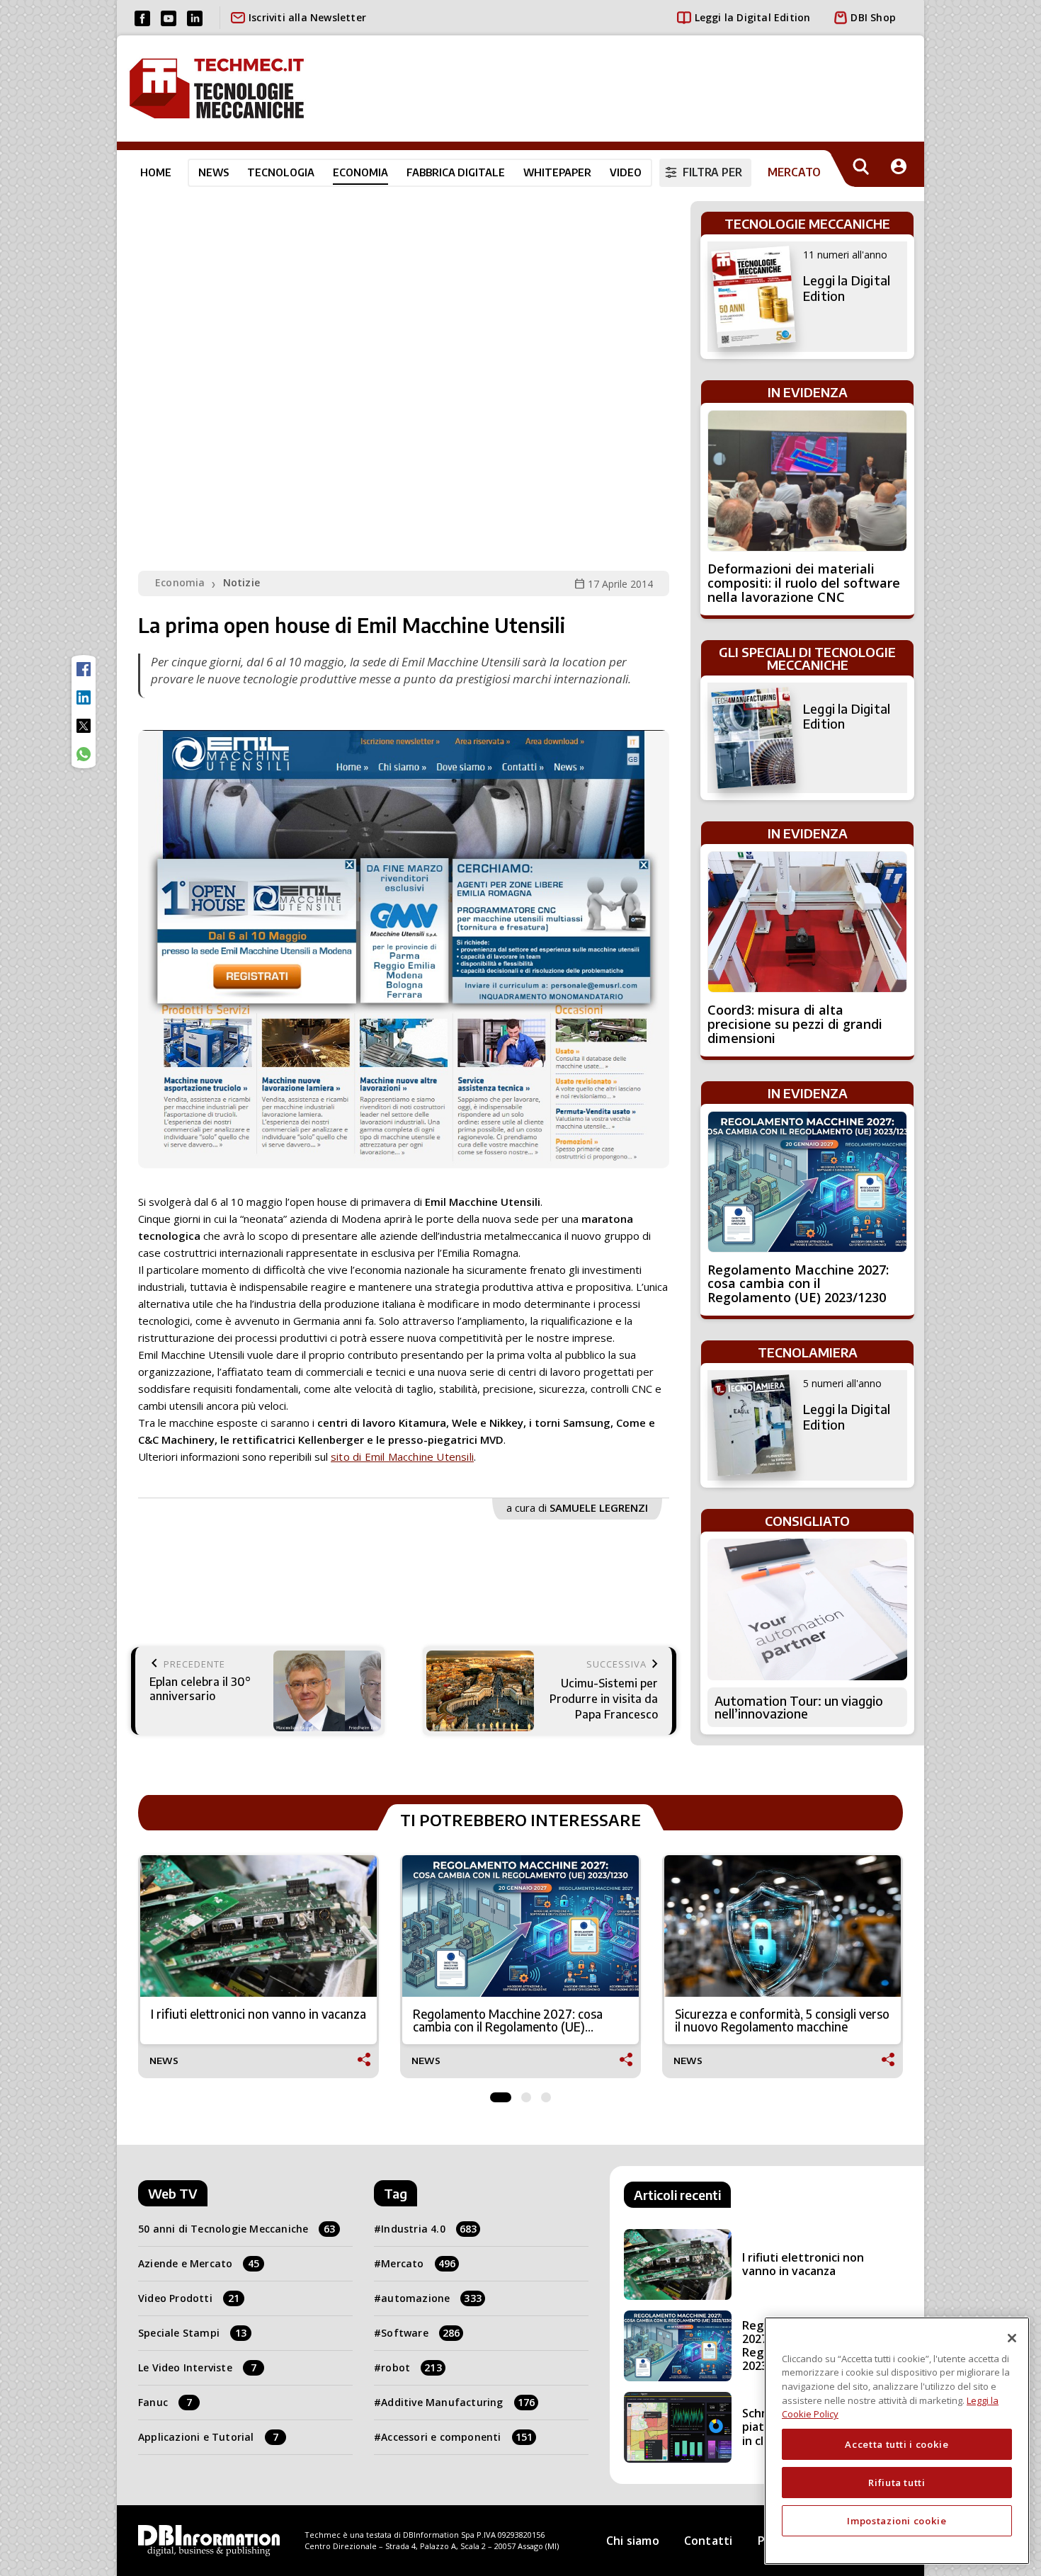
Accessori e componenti (457, 2437)
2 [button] (526, 2094)
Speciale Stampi (192, 2333)
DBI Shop (873, 17)
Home (156, 172)
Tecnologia (281, 172)
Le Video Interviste (197, 2367)
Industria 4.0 (429, 2229)
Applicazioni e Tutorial (208, 2437)
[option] (258, 1967)
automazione (431, 2298)
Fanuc (165, 2402)
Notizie (241, 582)
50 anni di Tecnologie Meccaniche (237, 2229)
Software (420, 2333)
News (214, 172)
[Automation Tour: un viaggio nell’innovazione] (807, 1609)
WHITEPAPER (557, 172)
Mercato (418, 2263)
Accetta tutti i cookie (897, 2444)
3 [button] (546, 2094)
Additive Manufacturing (458, 2402)
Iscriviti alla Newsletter (307, 17)
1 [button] (501, 2094)
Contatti (709, 2541)
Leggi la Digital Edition (753, 17)
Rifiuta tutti (897, 2483)
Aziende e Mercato (199, 2263)
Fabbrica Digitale (456, 172)
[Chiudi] (1012, 2338)
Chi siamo (633, 2541)
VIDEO (626, 172)
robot (411, 2367)
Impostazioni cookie (897, 2521)
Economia (360, 172)
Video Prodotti (189, 2298)
